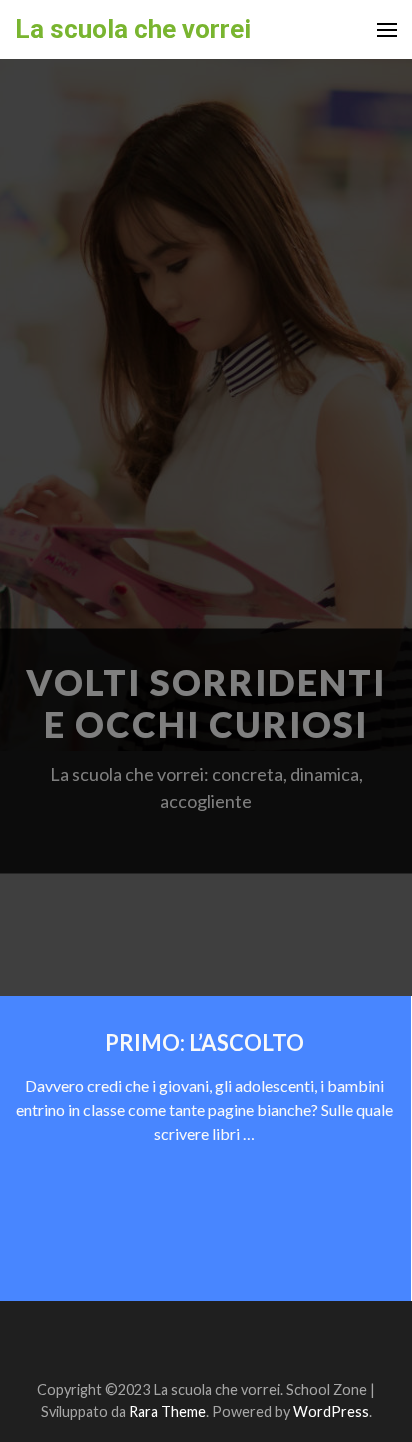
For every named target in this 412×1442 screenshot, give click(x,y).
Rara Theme (167, 1411)
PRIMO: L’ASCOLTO (204, 1042)
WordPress (331, 1411)
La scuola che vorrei (133, 29)
